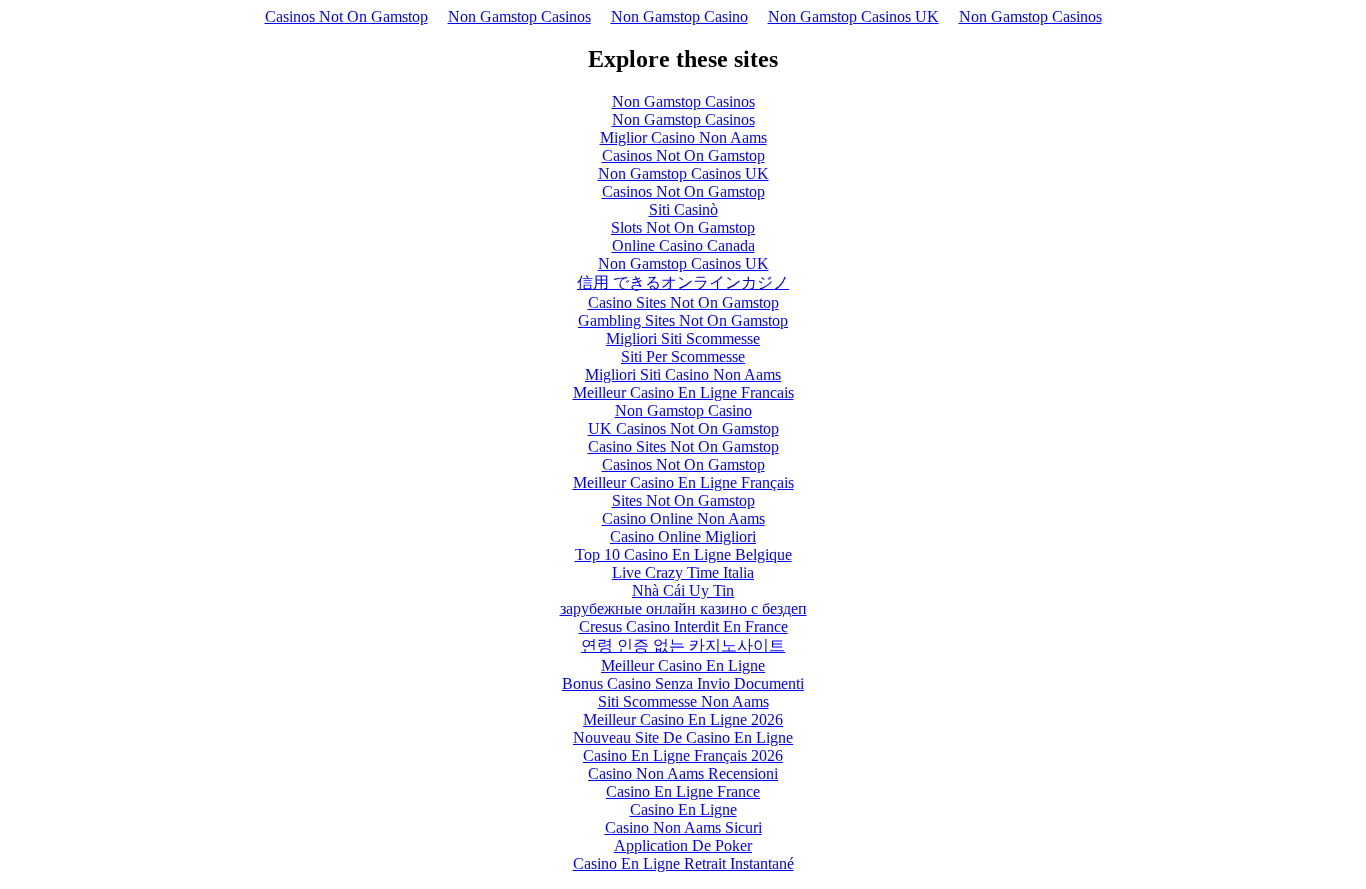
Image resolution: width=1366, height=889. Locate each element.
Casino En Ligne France (683, 791)
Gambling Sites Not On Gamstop (683, 320)
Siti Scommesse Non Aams (683, 701)
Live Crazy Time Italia (683, 572)
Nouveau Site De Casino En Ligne (683, 737)
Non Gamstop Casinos (519, 16)
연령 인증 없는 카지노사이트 (683, 645)
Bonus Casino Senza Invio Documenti (683, 683)
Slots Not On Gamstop (683, 227)
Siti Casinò (683, 209)
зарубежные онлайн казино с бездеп (683, 608)
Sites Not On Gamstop (683, 500)
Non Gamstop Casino (679, 16)
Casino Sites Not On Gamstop (683, 302)
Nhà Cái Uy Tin (683, 590)
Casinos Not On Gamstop (346, 16)
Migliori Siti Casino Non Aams (683, 374)
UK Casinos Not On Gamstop (683, 428)
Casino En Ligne (683, 809)
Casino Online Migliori (683, 536)
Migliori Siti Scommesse (683, 338)
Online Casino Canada (683, 245)
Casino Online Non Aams (683, 518)
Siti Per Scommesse (683, 356)
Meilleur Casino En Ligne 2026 (683, 719)
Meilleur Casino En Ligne (683, 665)
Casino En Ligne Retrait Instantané (683, 863)
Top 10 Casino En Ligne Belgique (683, 554)
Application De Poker (683, 845)
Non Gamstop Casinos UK (853, 16)
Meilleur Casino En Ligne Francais (683, 392)
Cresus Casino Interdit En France (683, 626)
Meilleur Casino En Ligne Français (683, 482)
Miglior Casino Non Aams (683, 137)
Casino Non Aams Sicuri (683, 827)
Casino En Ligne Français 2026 (683, 755)
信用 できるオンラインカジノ (683, 282)
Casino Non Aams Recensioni (683, 773)
